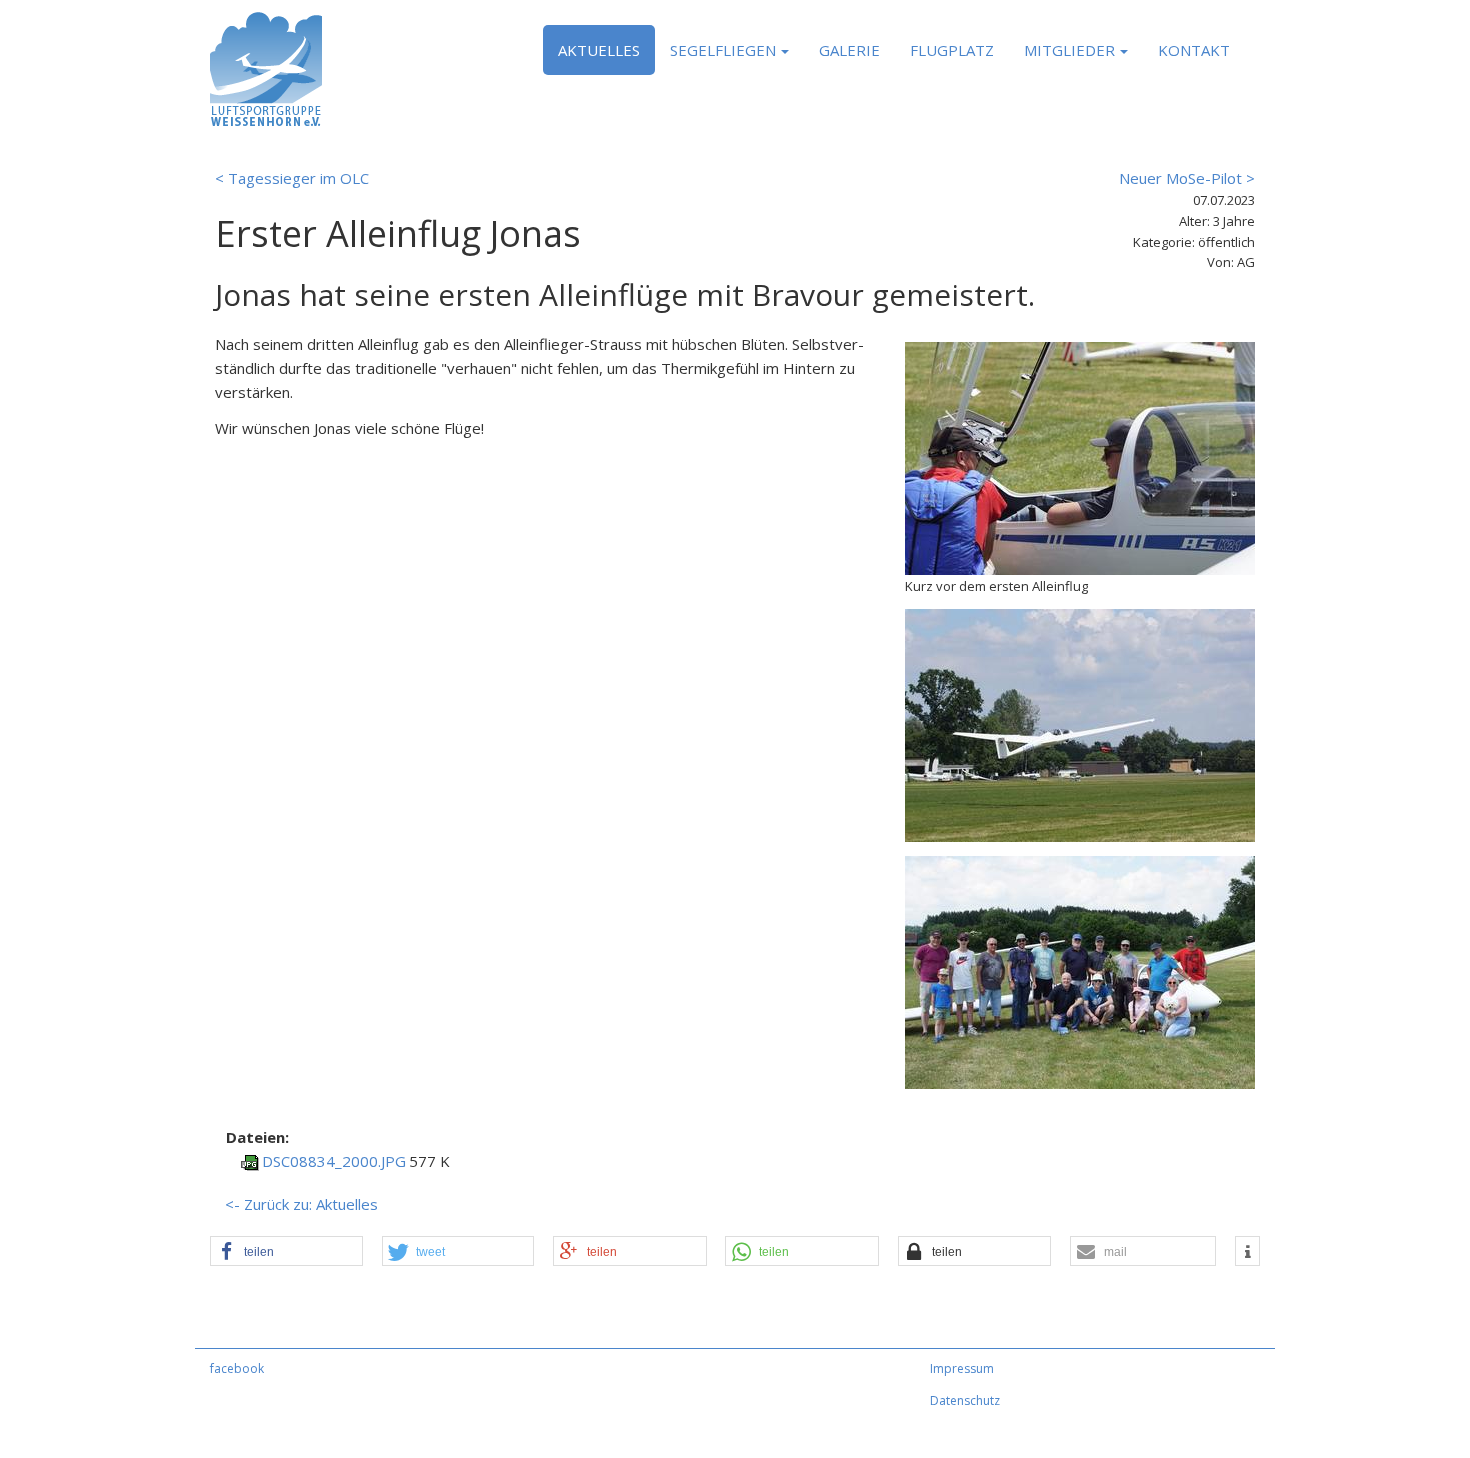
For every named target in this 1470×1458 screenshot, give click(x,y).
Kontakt (1194, 50)
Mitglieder (1069, 50)
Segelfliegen (723, 50)
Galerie (849, 50)
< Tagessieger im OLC (292, 178)
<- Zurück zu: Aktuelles (301, 1204)
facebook (237, 1368)
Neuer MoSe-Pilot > (1187, 178)
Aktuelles (599, 50)
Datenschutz (965, 1400)
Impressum (962, 1368)
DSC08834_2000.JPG (334, 1161)
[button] (286, 1252)
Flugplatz (952, 50)
